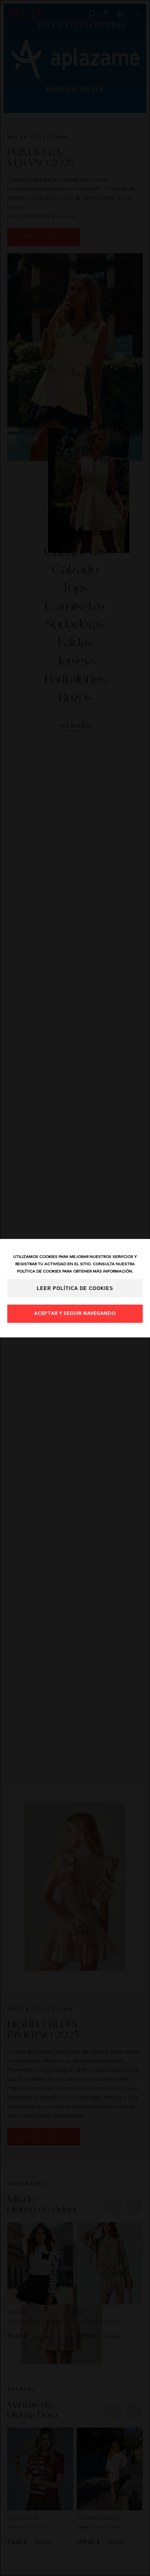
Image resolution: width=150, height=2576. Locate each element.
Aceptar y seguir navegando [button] (75, 1314)
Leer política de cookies (75, 1289)
